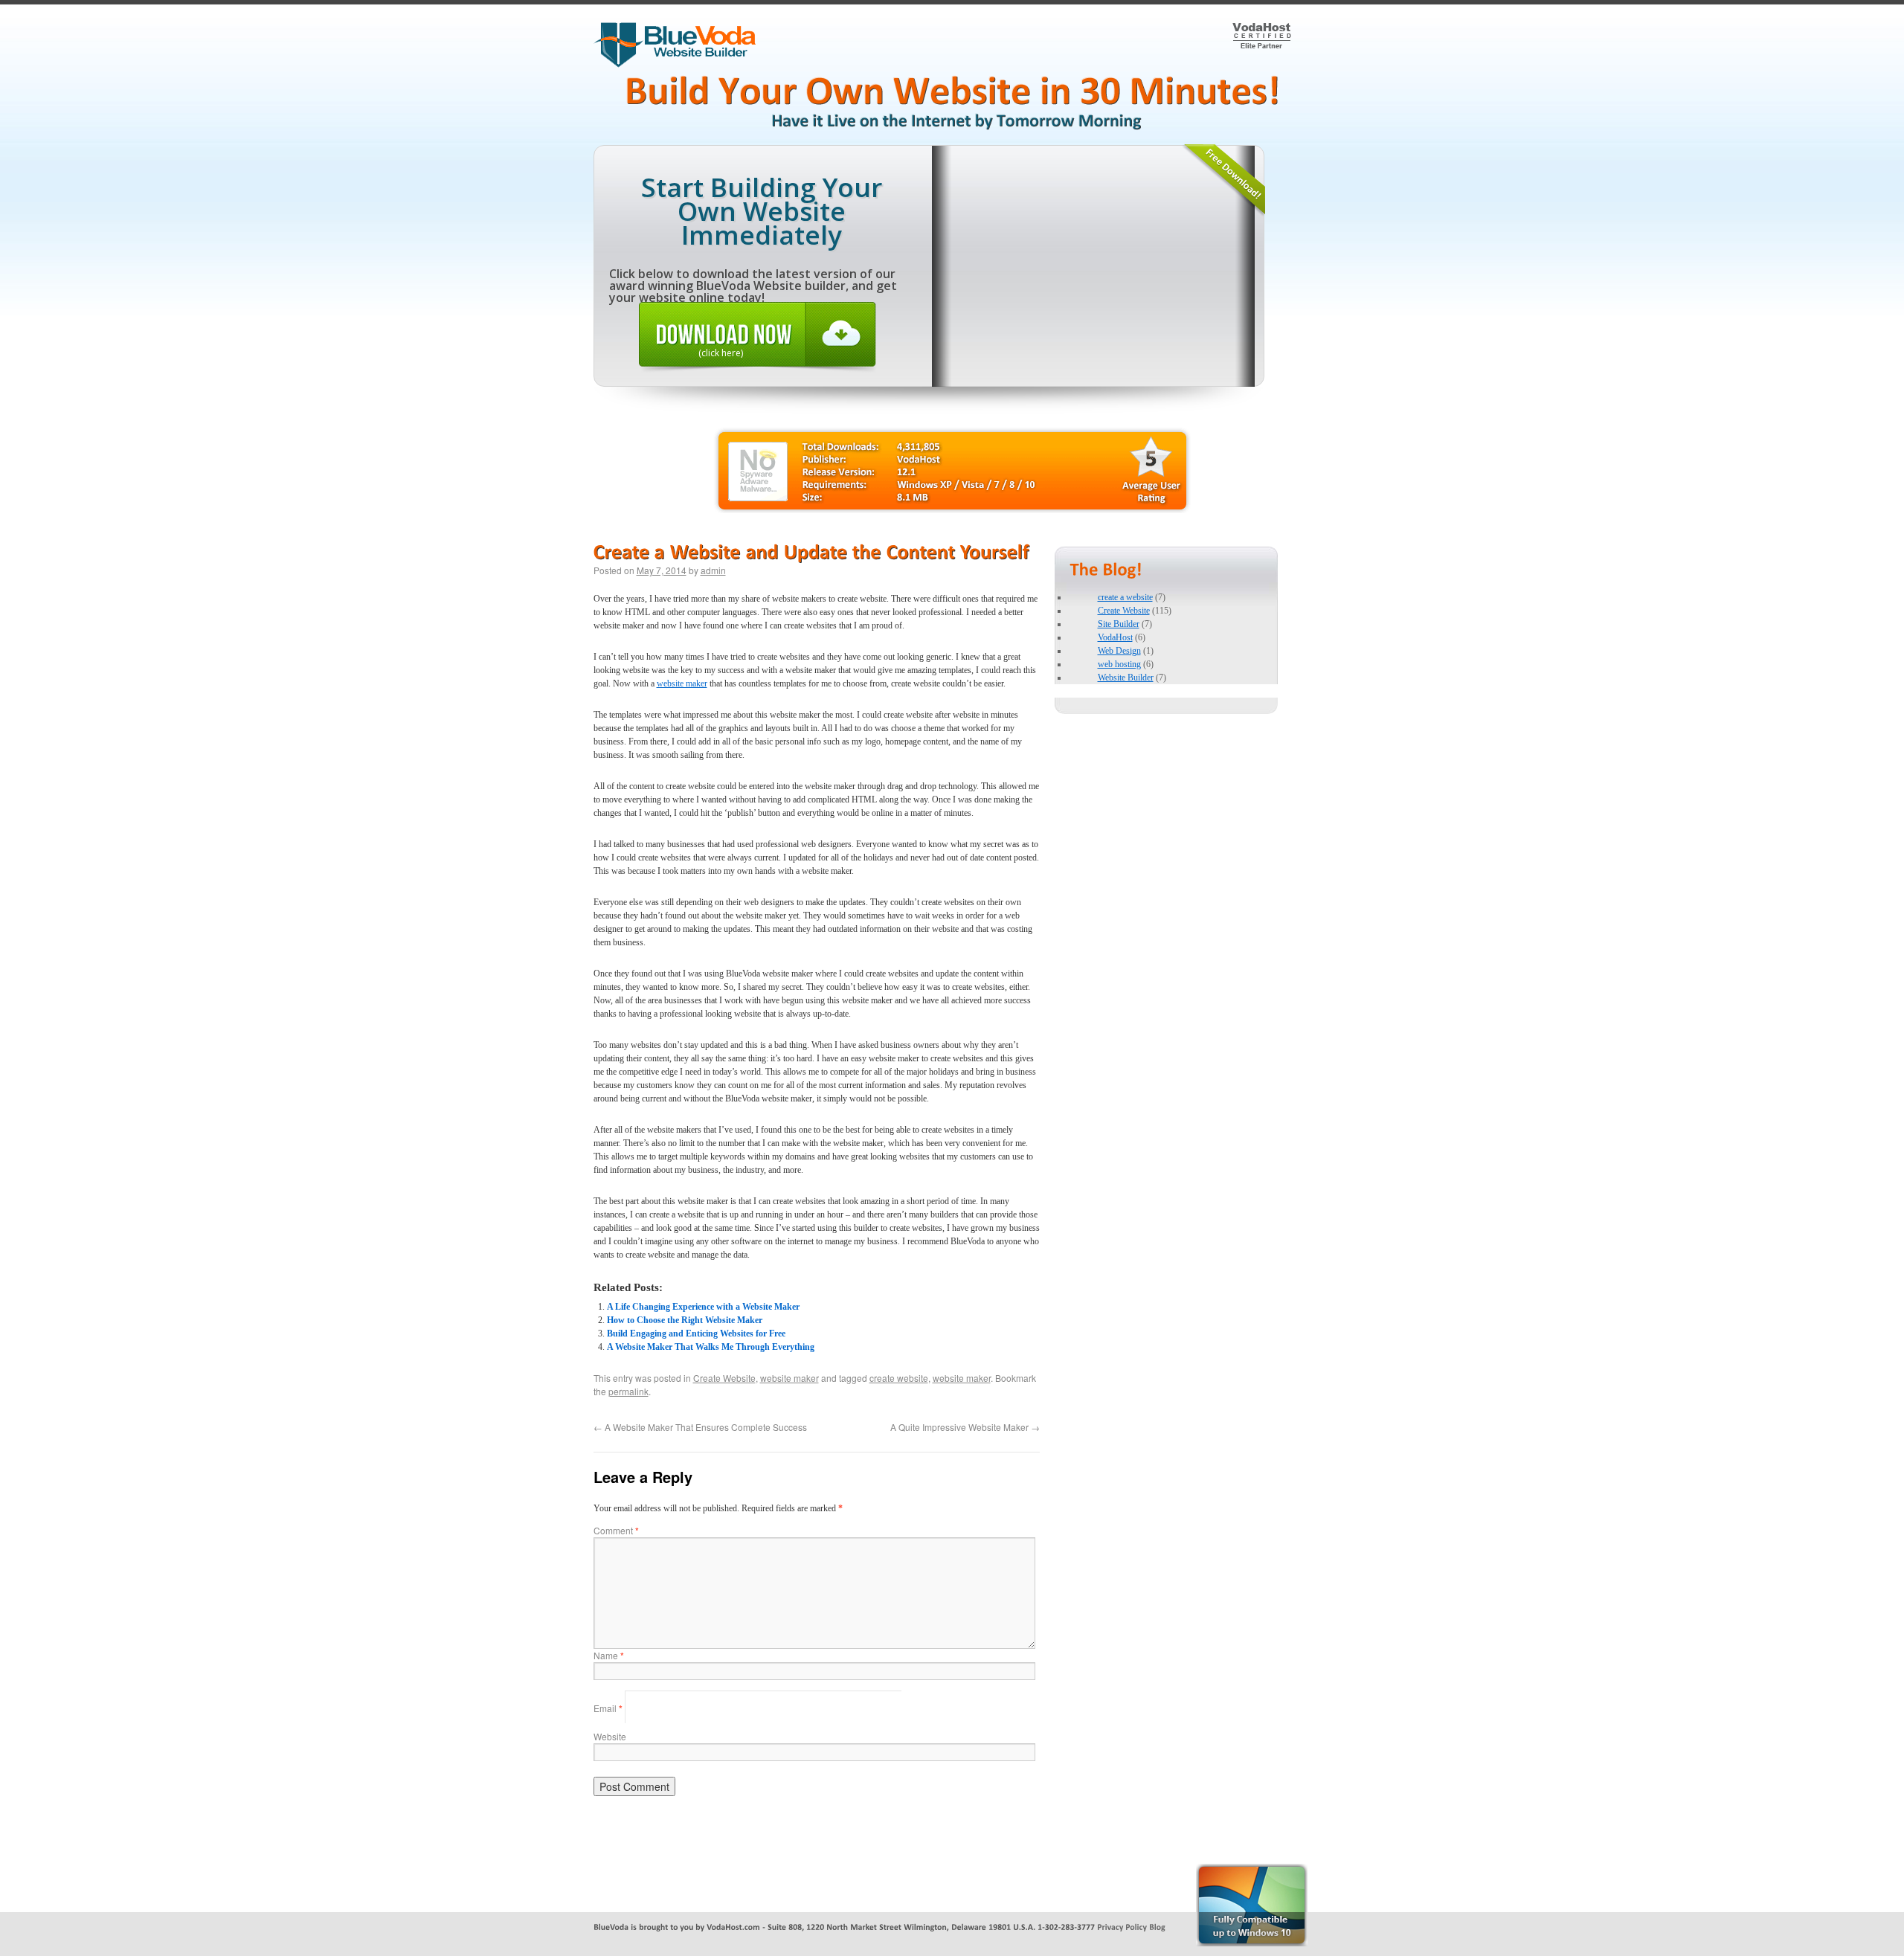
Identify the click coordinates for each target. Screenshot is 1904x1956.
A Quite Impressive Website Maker (965, 1427)
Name (609, 1655)
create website (899, 1378)
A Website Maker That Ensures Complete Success (700, 1427)
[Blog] (1157, 1926)
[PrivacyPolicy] (1122, 1926)
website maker (682, 683)
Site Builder (1119, 624)
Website (610, 1736)
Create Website (724, 1378)
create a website (1125, 597)
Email (608, 1708)
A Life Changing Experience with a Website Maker (703, 1307)
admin (713, 570)
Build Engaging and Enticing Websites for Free (696, 1334)
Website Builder (1126, 678)
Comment (616, 1530)
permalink (628, 1391)
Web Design (1119, 651)
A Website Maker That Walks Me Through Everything (711, 1347)
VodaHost (1115, 637)
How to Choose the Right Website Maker (685, 1320)
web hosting (1119, 664)
